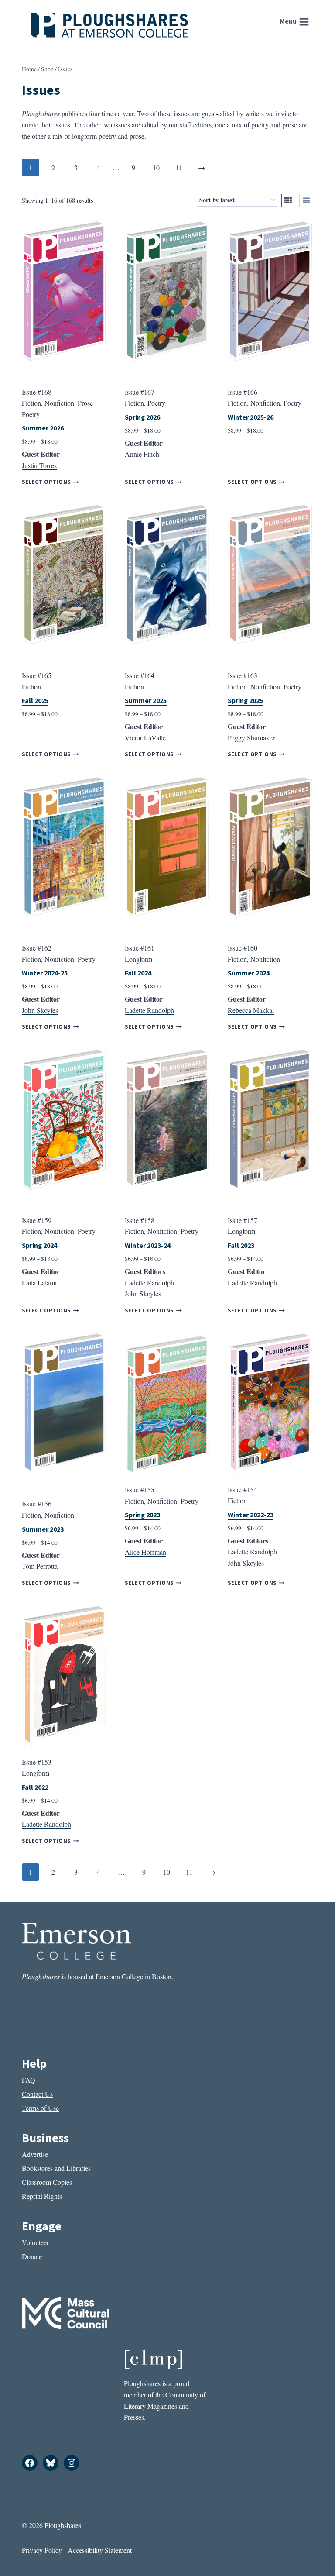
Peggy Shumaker (251, 738)
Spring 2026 (142, 417)
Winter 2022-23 (251, 1515)
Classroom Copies (47, 2182)
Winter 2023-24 (148, 1246)
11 (179, 167)
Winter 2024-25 (45, 973)
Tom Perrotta (40, 1566)
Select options (46, 482)
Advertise (35, 2154)
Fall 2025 (35, 701)
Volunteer (35, 2242)
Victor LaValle (145, 738)
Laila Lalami (39, 1283)
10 (156, 167)
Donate (32, 2256)
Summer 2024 (249, 973)
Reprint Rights (42, 2196)
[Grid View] (288, 200)
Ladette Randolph (149, 1010)
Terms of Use (40, 2108)
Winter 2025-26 (251, 417)
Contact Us (37, 2094)
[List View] (306, 200)
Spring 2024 (39, 1246)
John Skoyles (40, 1010)
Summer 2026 (43, 428)
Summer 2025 (146, 701)
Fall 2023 (241, 1246)
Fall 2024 (138, 973)
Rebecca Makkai (251, 1010)
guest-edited (218, 113)
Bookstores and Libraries (56, 2168)
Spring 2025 (245, 701)
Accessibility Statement (100, 2550)
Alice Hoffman (145, 1552)
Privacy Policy (42, 2550)
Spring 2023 (142, 1515)
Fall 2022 (35, 1787)
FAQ (29, 2080)
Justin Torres (39, 465)
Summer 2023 (43, 1529)
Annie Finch (142, 454)
